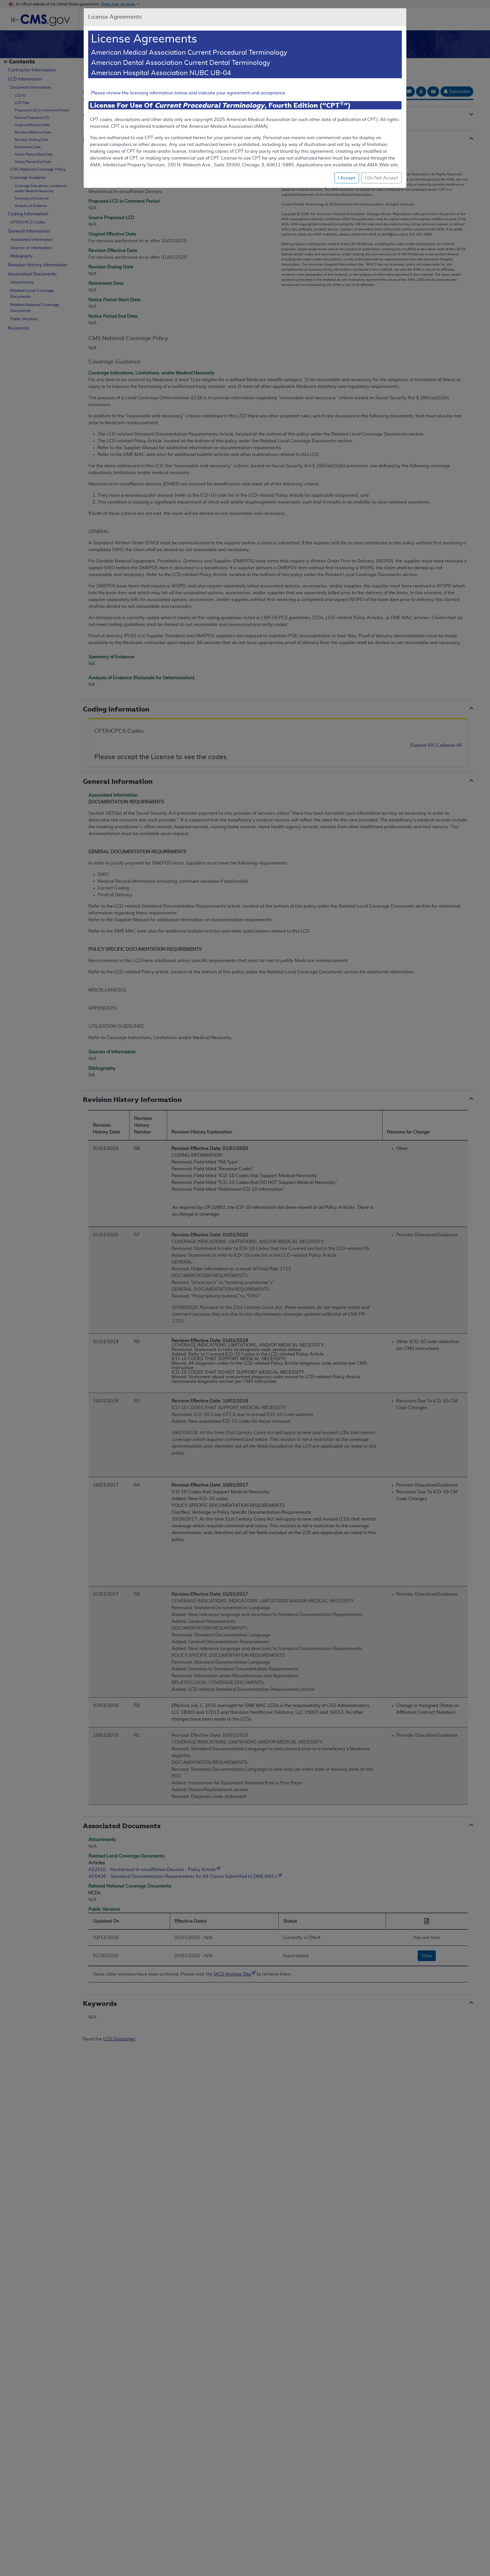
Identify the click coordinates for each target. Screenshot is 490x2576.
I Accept (347, 178)
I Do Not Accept (382, 178)
